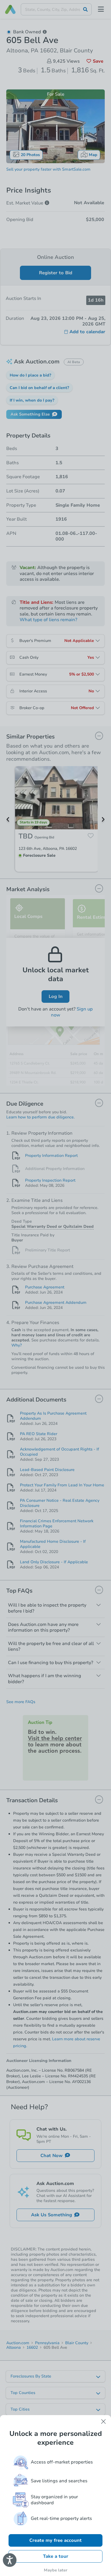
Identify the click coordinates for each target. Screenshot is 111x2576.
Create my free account (55, 2540)
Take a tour (56, 2556)
